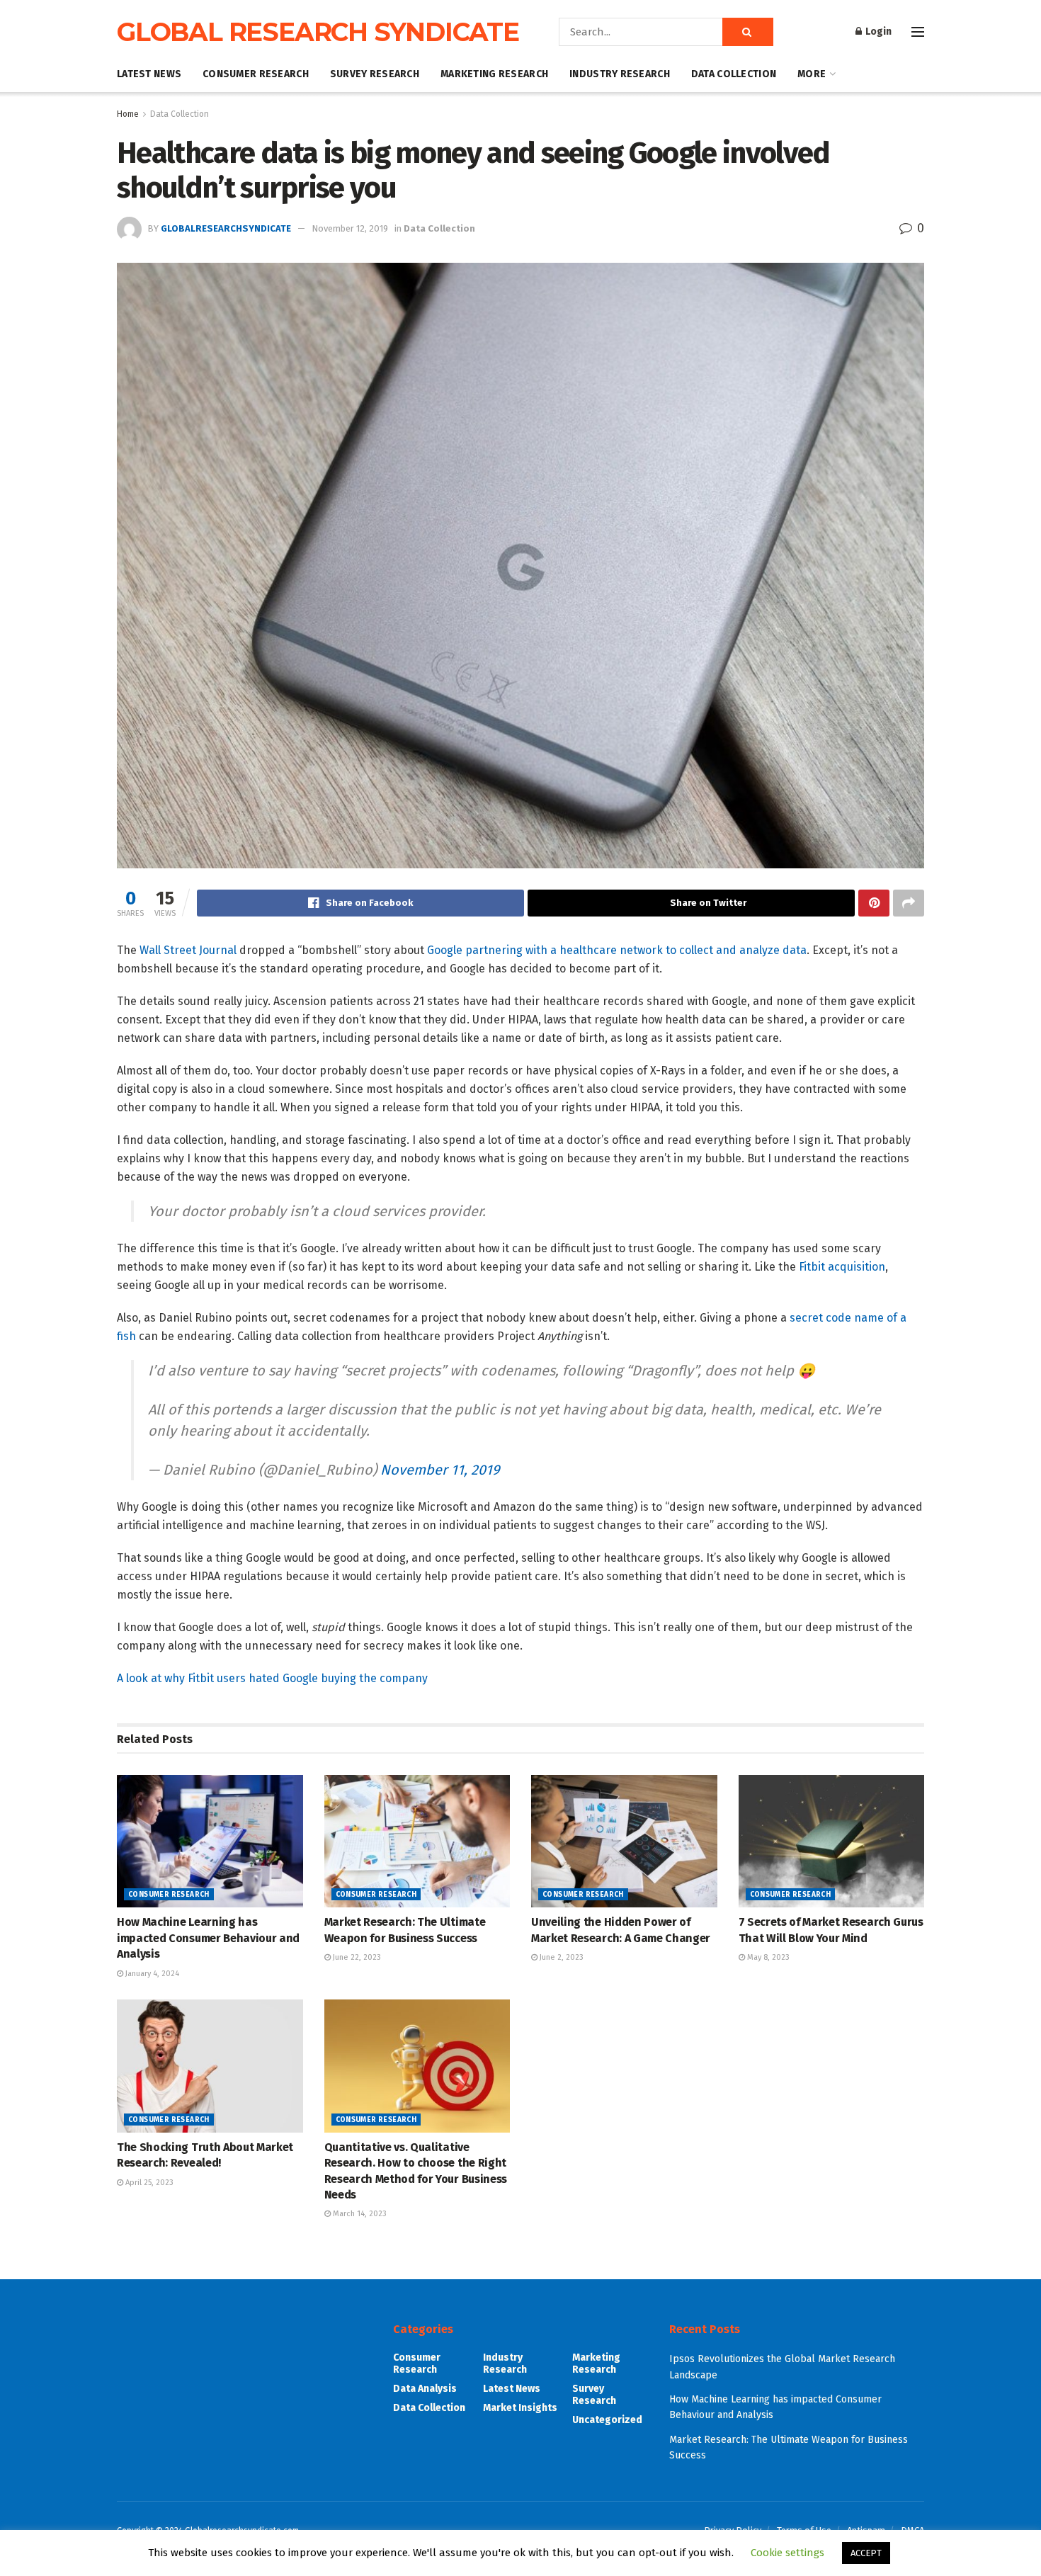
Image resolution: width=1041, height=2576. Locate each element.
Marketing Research (494, 74)
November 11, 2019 (440, 1470)
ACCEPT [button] (866, 2553)
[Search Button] (748, 32)
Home (128, 114)
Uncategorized (607, 2420)
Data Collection (734, 74)
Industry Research (620, 74)
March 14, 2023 (359, 2214)
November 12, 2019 (350, 228)
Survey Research (375, 74)
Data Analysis (425, 2389)
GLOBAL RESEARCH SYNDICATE (318, 32)
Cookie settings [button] (787, 2553)
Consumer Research (256, 74)
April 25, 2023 (148, 2183)
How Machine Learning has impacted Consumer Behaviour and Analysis (208, 1938)
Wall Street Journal (188, 950)
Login (877, 32)
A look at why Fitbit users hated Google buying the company (272, 1678)
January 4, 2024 (151, 1974)
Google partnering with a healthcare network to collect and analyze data (617, 950)
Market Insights (520, 2408)
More (812, 74)
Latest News (149, 74)
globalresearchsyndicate (226, 228)
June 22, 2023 (356, 1957)
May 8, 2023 (767, 1957)
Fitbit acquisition (842, 1267)
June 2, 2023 (561, 1957)
